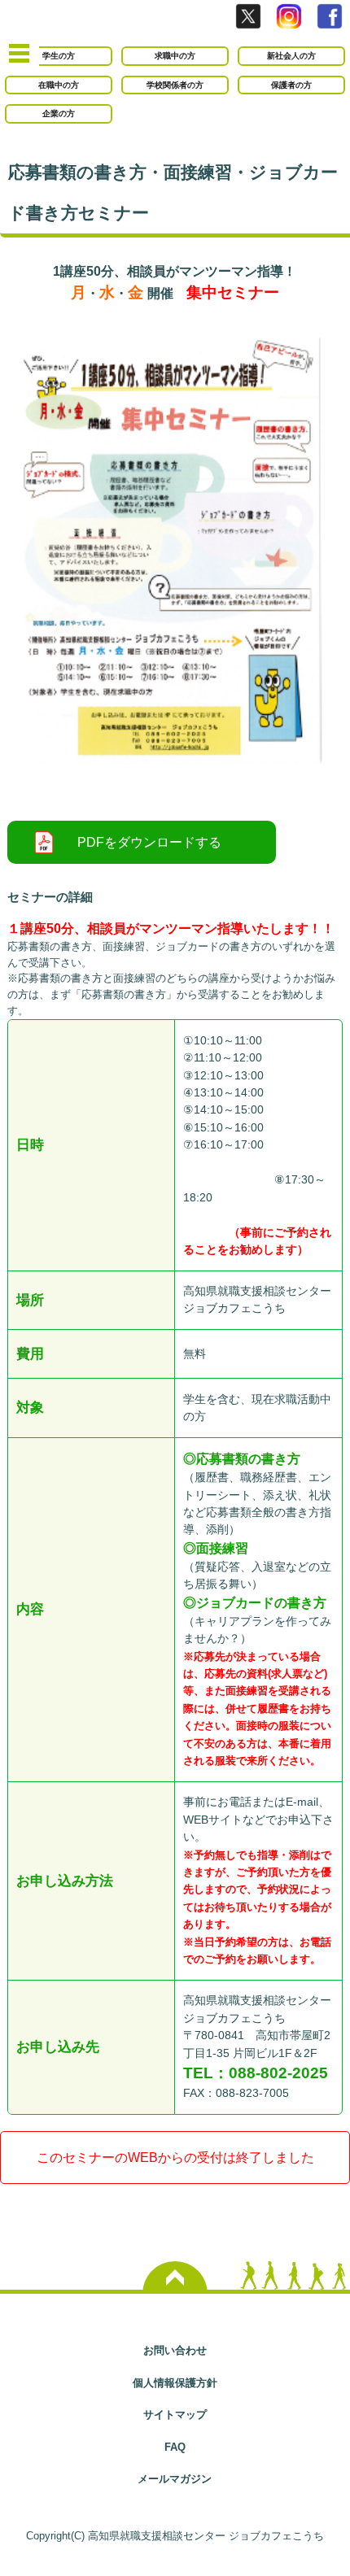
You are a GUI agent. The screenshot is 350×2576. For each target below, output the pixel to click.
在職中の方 (59, 85)
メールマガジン (175, 2479)
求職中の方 (175, 56)
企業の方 (59, 113)
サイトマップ (175, 2415)
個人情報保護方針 (175, 2383)
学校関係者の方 (175, 85)
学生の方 (59, 56)
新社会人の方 (291, 56)
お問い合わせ (175, 2350)
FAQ (175, 2447)
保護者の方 (291, 85)
